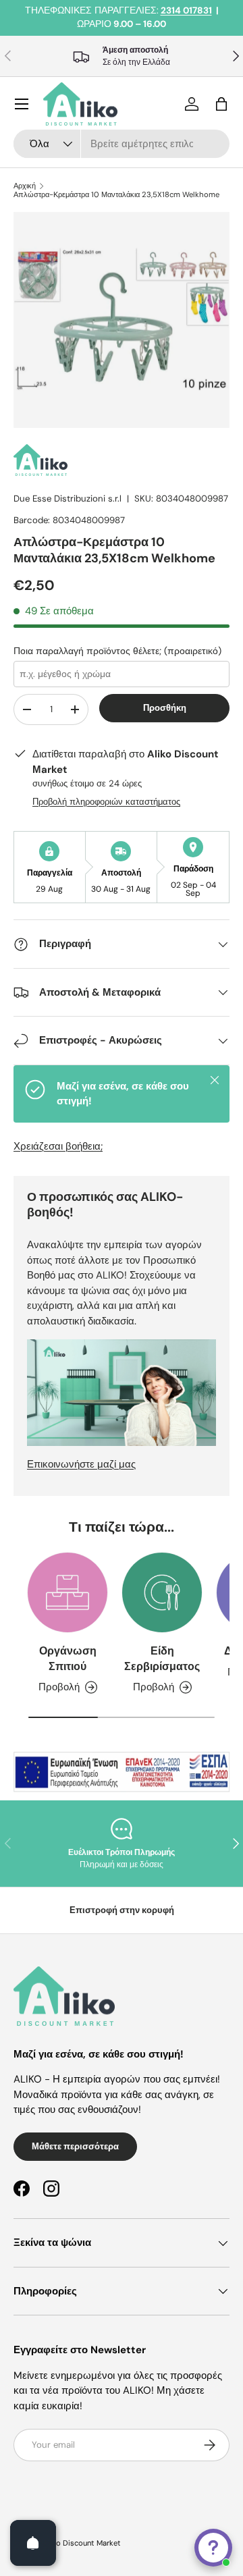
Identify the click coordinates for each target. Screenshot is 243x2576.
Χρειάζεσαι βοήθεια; (58, 1146)
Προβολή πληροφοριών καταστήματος (106, 802)
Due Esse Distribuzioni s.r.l (67, 499)
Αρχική (25, 186)
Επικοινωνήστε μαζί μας (81, 1464)
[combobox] (122, 144)
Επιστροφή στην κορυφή (122, 1910)
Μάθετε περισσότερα (75, 2146)
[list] (122, 320)
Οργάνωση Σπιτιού (68, 1658)
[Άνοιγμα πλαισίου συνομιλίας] (213, 2548)
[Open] (33, 2543)
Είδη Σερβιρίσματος (162, 1658)
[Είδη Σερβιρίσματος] (162, 1592)
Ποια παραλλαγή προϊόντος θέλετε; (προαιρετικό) (117, 651)
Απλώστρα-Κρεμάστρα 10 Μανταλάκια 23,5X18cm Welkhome (116, 195)
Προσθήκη (165, 708)
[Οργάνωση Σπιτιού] (67, 1592)
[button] (221, 104)
